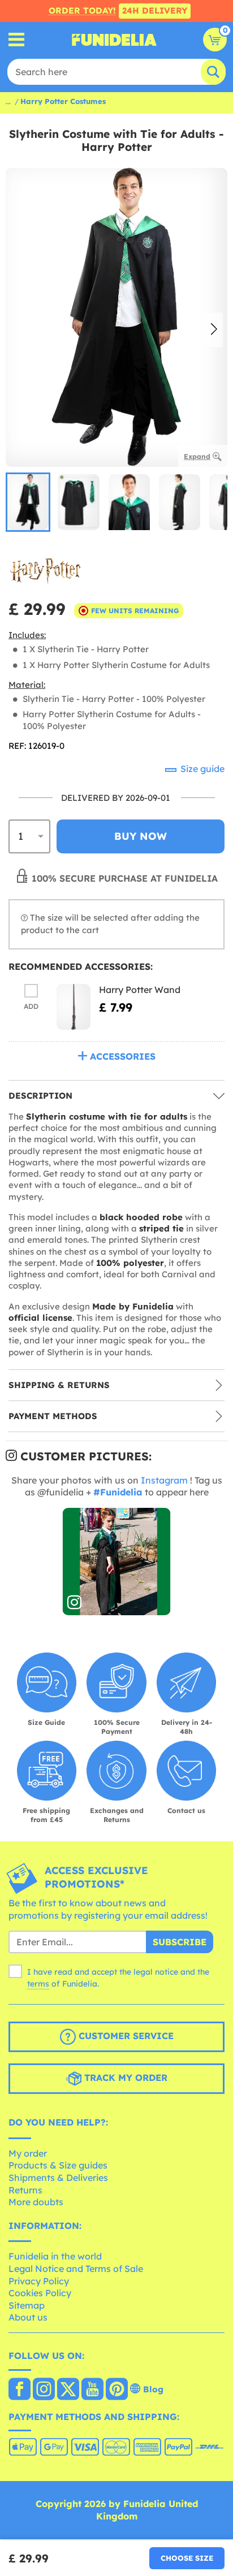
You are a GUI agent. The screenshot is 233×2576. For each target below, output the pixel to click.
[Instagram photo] (117, 1562)
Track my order (124, 2078)
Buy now (141, 836)
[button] (214, 330)
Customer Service (125, 2036)
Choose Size (187, 2558)
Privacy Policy (39, 2281)
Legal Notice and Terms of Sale (76, 2269)
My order (28, 2153)
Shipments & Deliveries (58, 2178)
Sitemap (27, 2305)
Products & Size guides (58, 2165)
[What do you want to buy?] (17, 40)
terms (38, 1984)
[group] (28, 502)
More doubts (36, 2202)
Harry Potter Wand (140, 990)
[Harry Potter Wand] (74, 1007)
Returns (25, 2190)
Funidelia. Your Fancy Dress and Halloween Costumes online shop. (114, 40)
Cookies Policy (40, 2293)
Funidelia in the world (55, 2256)
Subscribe (180, 1942)
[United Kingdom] (20, 2390)
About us (28, 2317)
